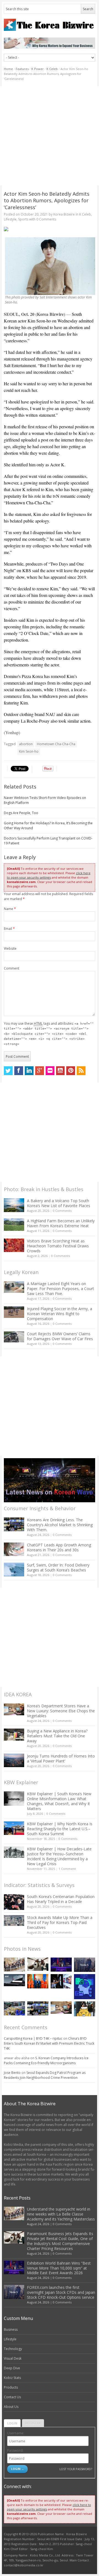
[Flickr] (50, 1071)
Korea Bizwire (64, 214)
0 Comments (62, 1211)
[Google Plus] (40, 1071)
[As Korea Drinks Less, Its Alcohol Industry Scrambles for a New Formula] (14, 2008)
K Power (38, 69)
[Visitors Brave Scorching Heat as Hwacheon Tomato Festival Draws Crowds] (14, 1245)
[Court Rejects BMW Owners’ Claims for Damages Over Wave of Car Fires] (14, 1337)
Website (10, 948)
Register (33, 2423)
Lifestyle (10, 219)
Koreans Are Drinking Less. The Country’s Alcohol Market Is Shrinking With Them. (60, 1525)
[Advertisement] (50, 136)
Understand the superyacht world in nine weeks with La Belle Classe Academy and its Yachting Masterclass (61, 2214)
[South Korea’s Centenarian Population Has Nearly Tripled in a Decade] (14, 1902)
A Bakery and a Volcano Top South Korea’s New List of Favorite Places (59, 1203)
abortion (26, 744)
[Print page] (50, 229)
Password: (15, 2450)
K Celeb (52, 69)
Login (12, 2423)
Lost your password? (76, 2469)
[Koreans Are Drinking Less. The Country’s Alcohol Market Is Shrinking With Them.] (14, 1524)
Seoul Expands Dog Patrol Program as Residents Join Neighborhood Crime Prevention (45, 2075)
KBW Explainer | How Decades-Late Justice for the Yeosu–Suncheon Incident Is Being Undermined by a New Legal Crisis (59, 1856)
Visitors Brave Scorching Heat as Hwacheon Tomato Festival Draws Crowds (58, 1246)
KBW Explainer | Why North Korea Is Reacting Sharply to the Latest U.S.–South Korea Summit (60, 1829)
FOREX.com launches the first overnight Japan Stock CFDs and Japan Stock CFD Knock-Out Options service (61, 2292)
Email (9, 929)
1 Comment (67, 1869)
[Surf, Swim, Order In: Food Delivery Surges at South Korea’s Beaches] (14, 1570)
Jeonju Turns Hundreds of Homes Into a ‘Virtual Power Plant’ (61, 1758)
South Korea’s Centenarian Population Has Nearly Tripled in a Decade (61, 1899)
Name (10, 909)
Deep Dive (12, 2368)
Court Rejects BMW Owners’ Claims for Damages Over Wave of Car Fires (60, 1336)
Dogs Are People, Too (21, 813)
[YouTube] (61, 1071)
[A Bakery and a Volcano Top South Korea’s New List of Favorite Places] (14, 1205)
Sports (23, 219)
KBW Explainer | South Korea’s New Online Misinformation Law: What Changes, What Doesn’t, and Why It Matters (59, 1801)
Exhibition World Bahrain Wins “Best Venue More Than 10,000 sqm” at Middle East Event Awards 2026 (59, 2268)
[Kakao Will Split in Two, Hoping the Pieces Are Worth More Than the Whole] (85, 2009)
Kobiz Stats (12, 2378)
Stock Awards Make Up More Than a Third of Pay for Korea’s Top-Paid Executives (60, 1922)
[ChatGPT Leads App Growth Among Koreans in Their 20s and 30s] (14, 1549)
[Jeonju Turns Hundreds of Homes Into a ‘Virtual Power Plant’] (14, 1760)
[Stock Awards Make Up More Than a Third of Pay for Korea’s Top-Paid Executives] (14, 1920)
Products (11, 2387)
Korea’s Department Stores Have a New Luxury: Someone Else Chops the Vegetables (61, 1711)
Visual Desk (13, 2358)
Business (11, 2329)
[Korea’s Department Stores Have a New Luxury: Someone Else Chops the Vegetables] (14, 1709)
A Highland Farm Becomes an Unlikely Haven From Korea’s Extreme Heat (61, 1223)
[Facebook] (19, 1071)
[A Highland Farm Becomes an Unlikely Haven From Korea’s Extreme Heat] (14, 1224)
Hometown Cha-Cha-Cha (56, 744)
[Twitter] (8, 1071)
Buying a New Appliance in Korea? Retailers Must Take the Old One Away (57, 1736)
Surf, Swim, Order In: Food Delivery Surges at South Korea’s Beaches (58, 1567)
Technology (13, 2349)
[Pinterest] (71, 1071)
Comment (12, 968)
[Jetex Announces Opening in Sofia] (38, 1981)
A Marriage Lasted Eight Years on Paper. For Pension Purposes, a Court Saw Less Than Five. (61, 1289)
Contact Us (12, 2397)
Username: (16, 2433)
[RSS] (81, 1071)
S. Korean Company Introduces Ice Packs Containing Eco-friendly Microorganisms (46, 2060)
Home (8, 69)
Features (22, 69)
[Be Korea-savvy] (50, 25)
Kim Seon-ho (29, 751)
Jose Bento (12, 2073)
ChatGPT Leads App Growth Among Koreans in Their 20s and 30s (59, 1547)
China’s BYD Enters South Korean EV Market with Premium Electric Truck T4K (49, 2043)
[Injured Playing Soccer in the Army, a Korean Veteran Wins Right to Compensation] (14, 1312)
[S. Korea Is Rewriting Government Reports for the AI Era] (85, 1987)
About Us (11, 2407)
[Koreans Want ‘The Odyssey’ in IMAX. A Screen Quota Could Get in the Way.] (61, 1981)
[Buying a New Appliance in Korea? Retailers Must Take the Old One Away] (14, 1735)
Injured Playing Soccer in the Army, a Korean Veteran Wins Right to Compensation (60, 1314)
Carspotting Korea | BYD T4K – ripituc (33, 2038)
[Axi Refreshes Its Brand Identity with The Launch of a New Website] (14, 1980)
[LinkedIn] (29, 1071)
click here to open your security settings (49, 875)
